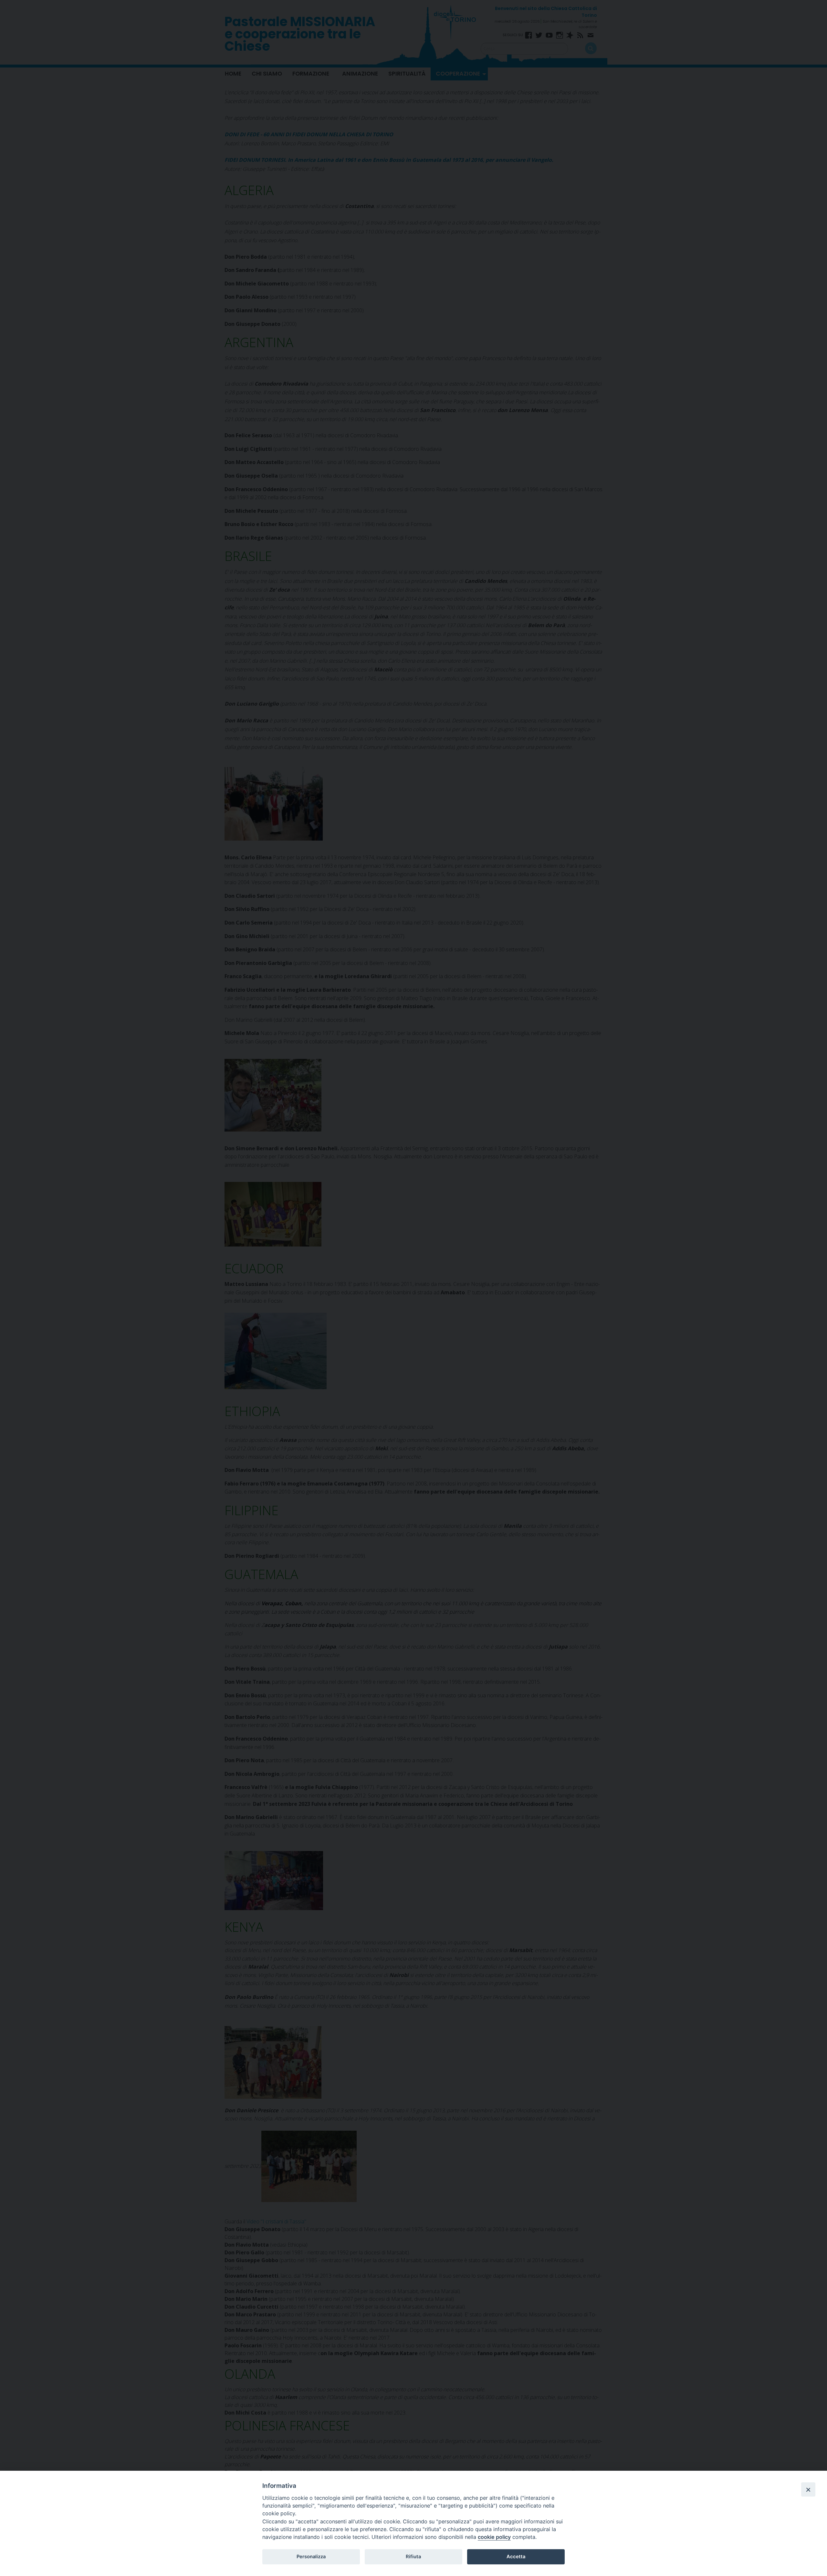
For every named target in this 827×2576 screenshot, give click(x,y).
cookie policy (494, 2537)
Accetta (516, 2557)
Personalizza (311, 2557)
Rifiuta (413, 2557)
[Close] (808, 2489)
